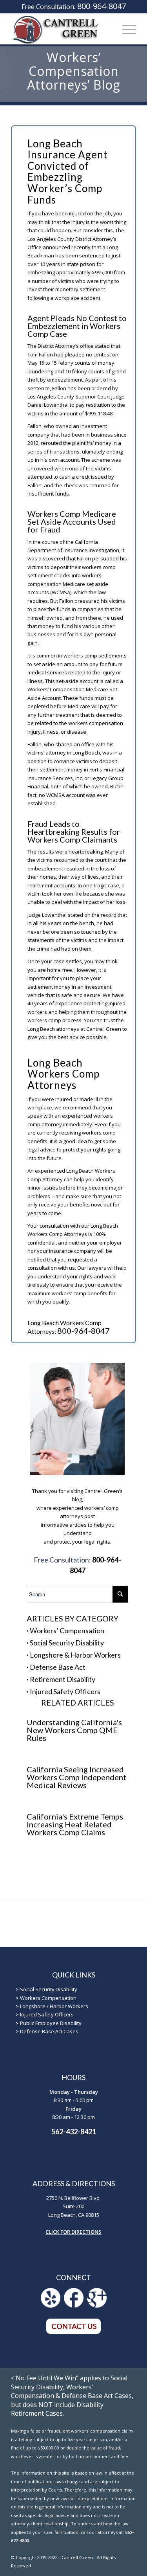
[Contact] (74, 2332)
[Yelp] (51, 2306)
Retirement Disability (63, 1679)
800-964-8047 (102, 6)
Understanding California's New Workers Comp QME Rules (74, 1730)
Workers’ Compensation (67, 1630)
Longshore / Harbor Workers (54, 2006)
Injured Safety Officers (65, 1691)
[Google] (97, 2306)
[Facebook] (74, 2306)
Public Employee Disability (51, 2023)
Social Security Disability (67, 1643)
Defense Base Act (58, 1667)
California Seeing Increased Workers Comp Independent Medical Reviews (76, 1777)
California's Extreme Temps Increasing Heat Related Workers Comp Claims (75, 1824)
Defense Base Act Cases (49, 2031)
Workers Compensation (48, 1998)
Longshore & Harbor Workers (75, 1655)
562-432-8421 (74, 2132)
